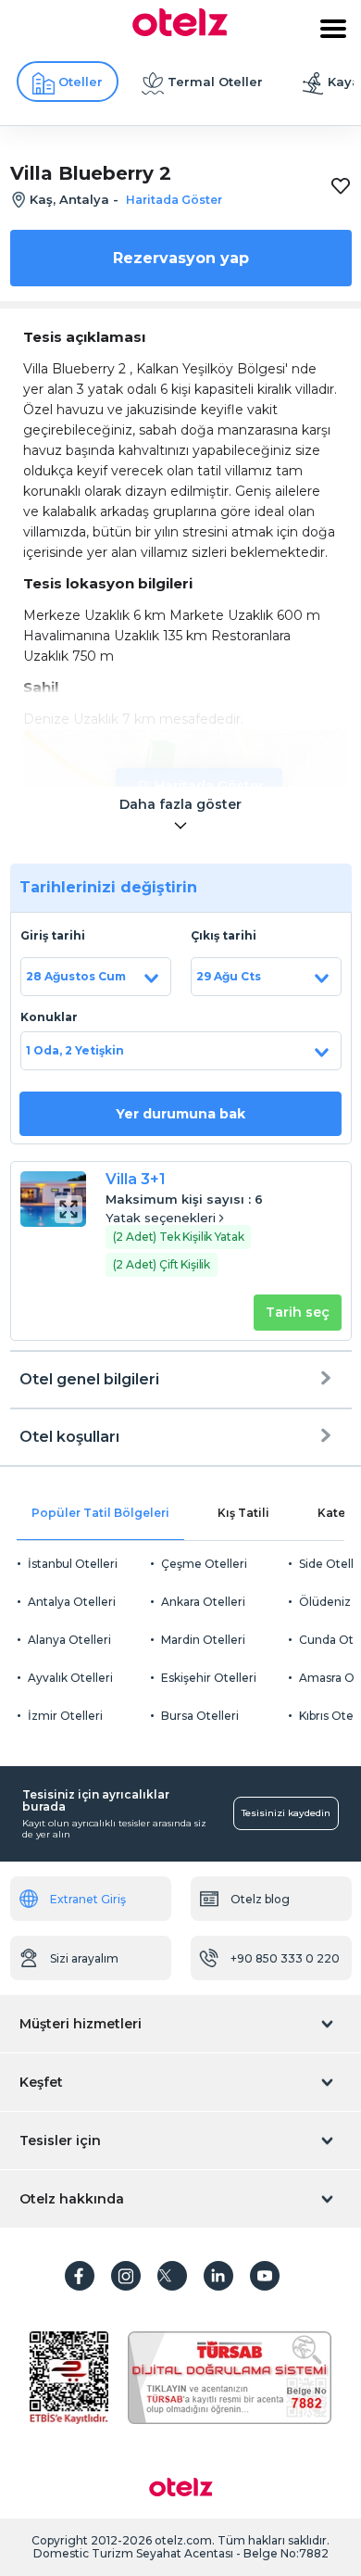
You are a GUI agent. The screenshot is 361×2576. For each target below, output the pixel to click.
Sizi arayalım (84, 1958)
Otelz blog (260, 1899)
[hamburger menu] (333, 29)
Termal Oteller (215, 82)
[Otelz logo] (180, 32)
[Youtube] (265, 2276)
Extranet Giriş (88, 1899)
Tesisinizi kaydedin (286, 1813)
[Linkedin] (218, 2276)
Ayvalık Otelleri (70, 1678)
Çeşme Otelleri (204, 1564)
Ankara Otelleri (203, 1602)
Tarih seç (298, 1312)
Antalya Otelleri (72, 1602)
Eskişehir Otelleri (209, 1678)
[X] (172, 2276)
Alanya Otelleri (69, 1640)
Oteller (81, 82)
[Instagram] (126, 2276)
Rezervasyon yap (181, 258)
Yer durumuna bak (180, 1114)
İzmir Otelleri (65, 1716)
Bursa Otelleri (200, 1716)
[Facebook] (80, 2276)
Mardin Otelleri (203, 1640)
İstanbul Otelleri (73, 1564)
